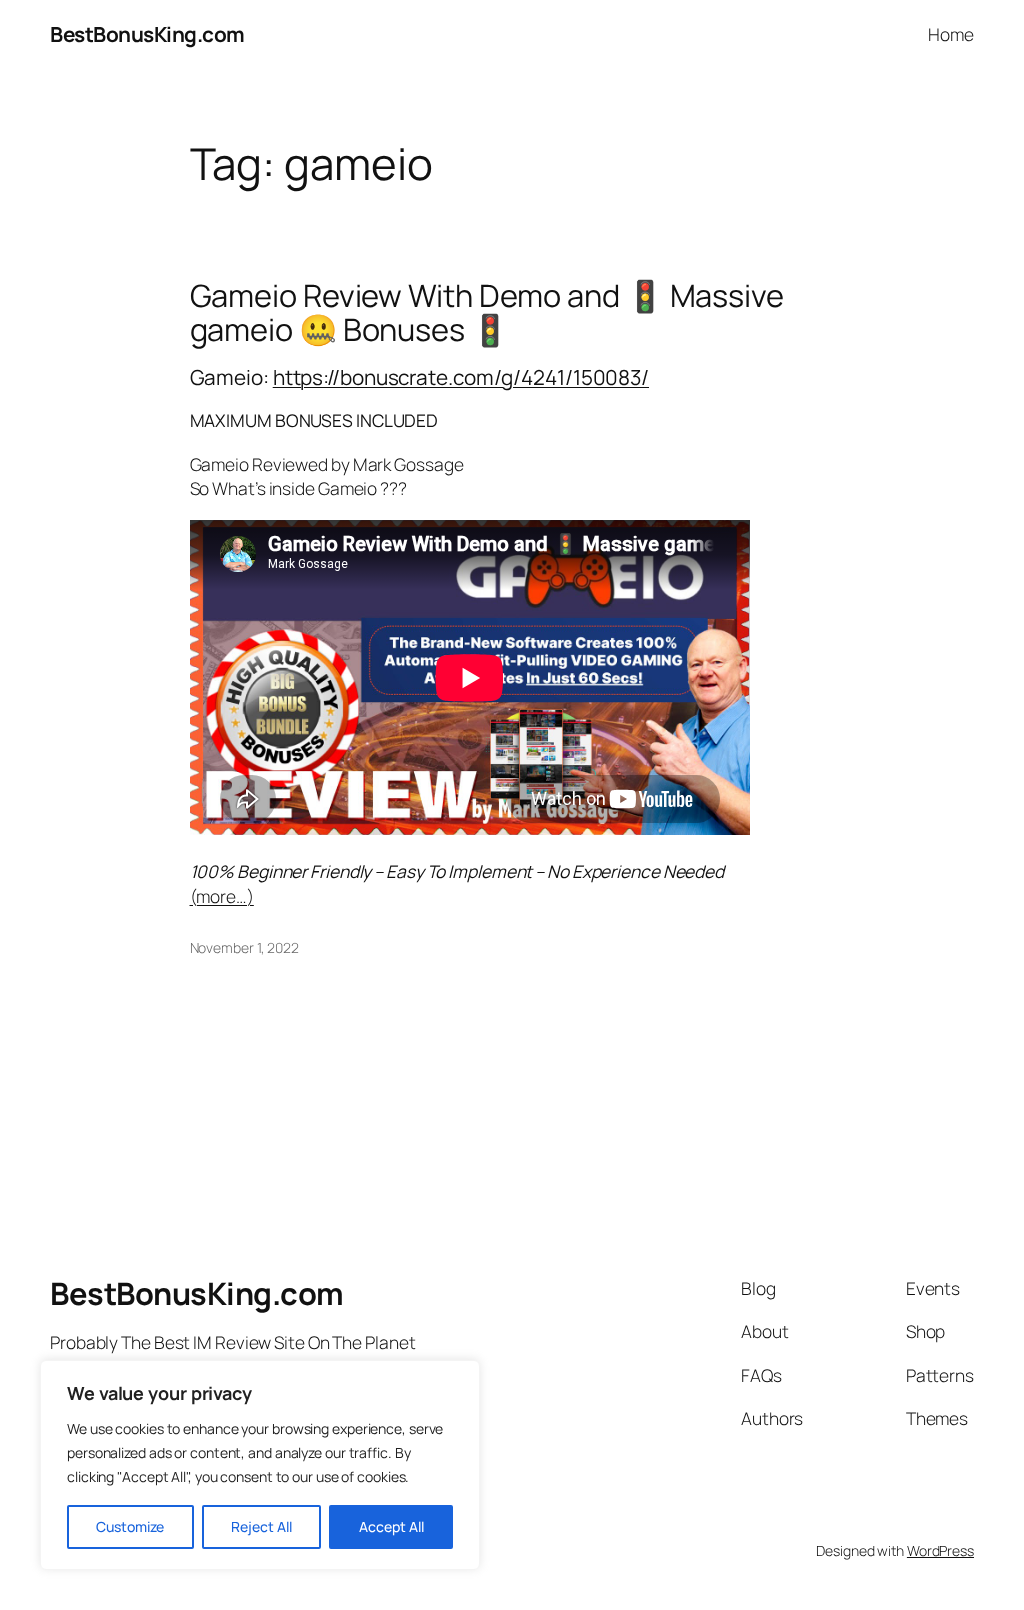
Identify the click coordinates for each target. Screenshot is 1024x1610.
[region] (260, 1465)
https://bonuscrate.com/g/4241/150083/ (461, 377)
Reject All (261, 1526)
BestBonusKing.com (147, 34)
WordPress (940, 1550)
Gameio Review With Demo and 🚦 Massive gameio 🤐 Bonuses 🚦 (487, 312)
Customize (130, 1526)
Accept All (391, 1526)
